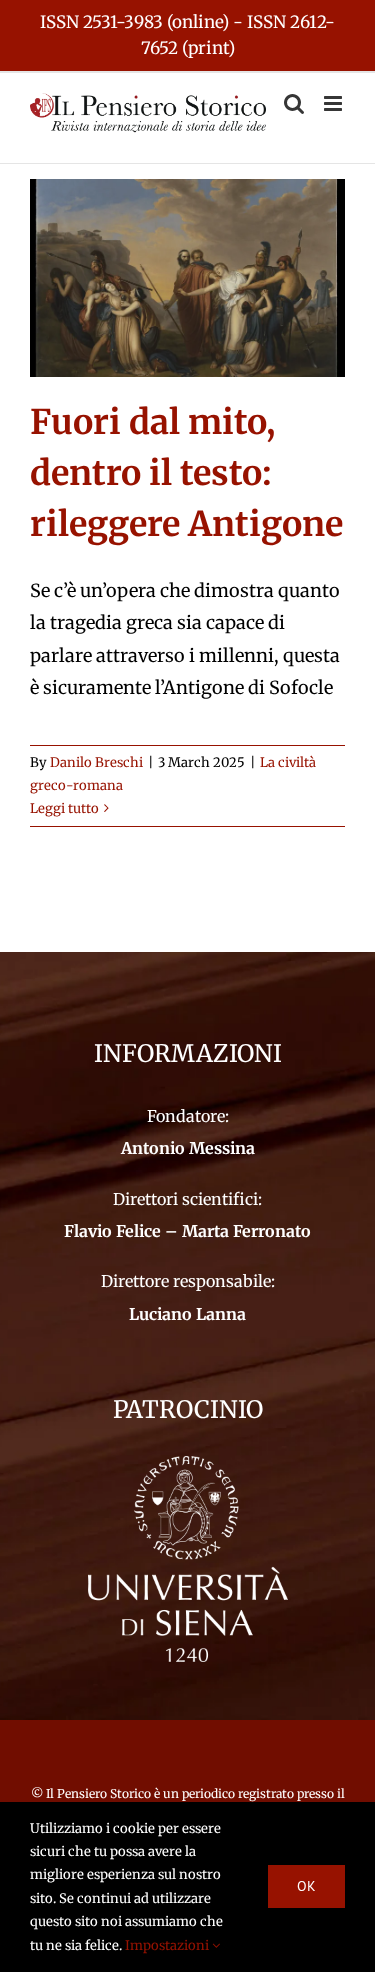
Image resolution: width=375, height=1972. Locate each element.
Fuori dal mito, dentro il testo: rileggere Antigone (186, 473)
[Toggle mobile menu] (334, 103)
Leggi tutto (64, 808)
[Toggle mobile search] (294, 103)
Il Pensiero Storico (100, 1793)
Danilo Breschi (96, 762)
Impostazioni (168, 1945)
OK (306, 1886)
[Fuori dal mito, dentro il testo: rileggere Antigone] (187, 278)
